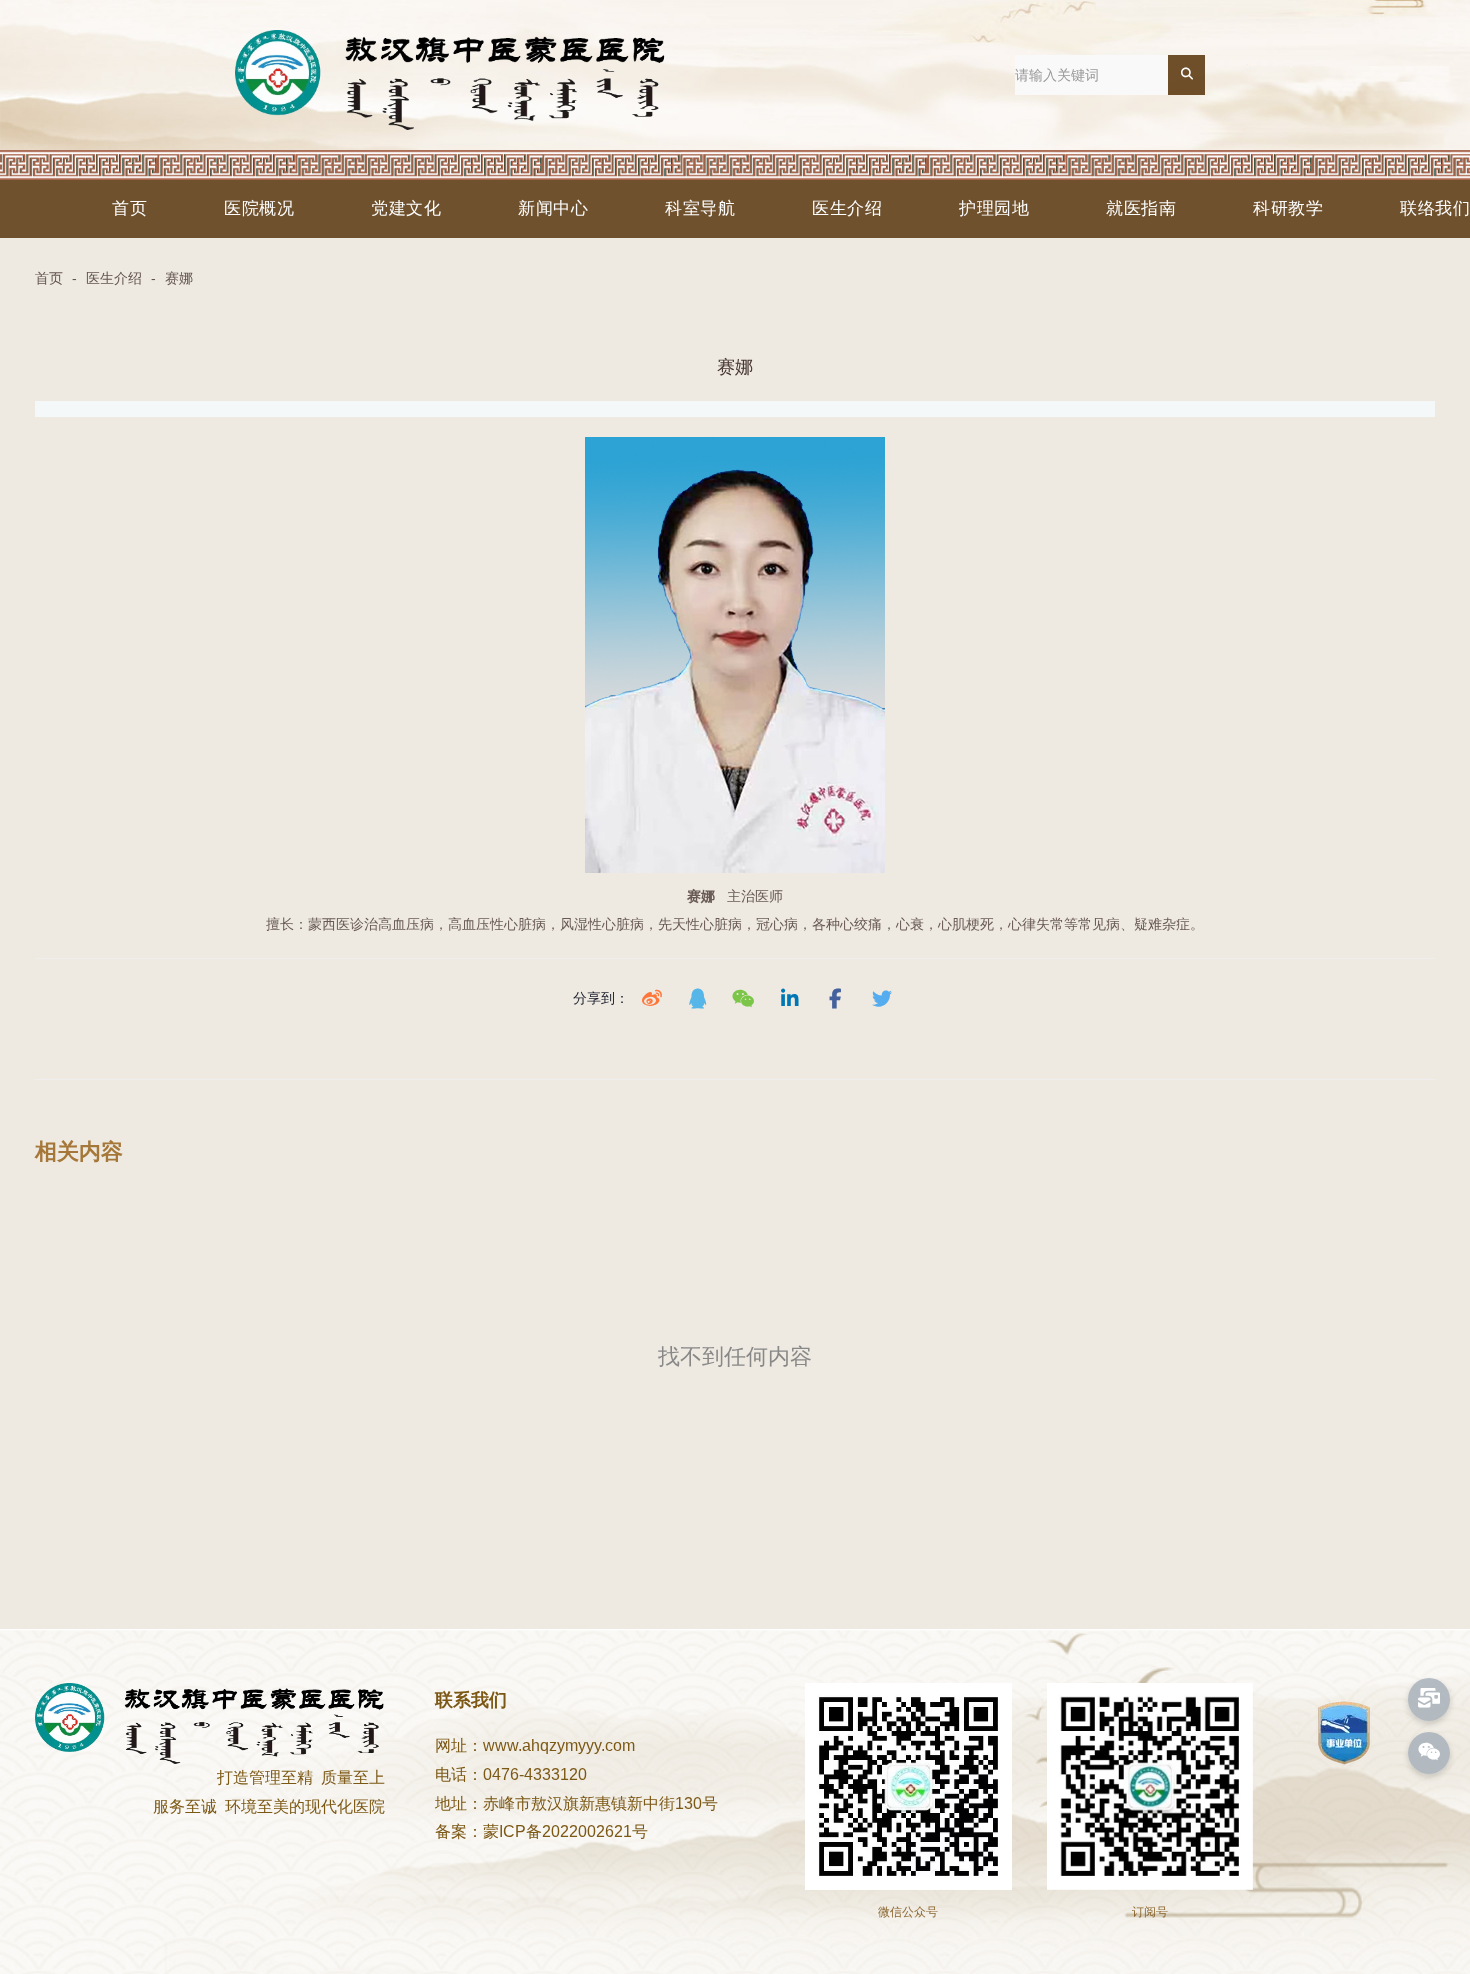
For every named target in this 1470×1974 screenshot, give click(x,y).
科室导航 (700, 208)
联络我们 (1435, 208)
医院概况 (259, 208)
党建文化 (406, 208)
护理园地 (994, 208)
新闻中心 (553, 208)
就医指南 (1141, 208)
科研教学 (1288, 208)
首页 (129, 208)
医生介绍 (847, 208)
